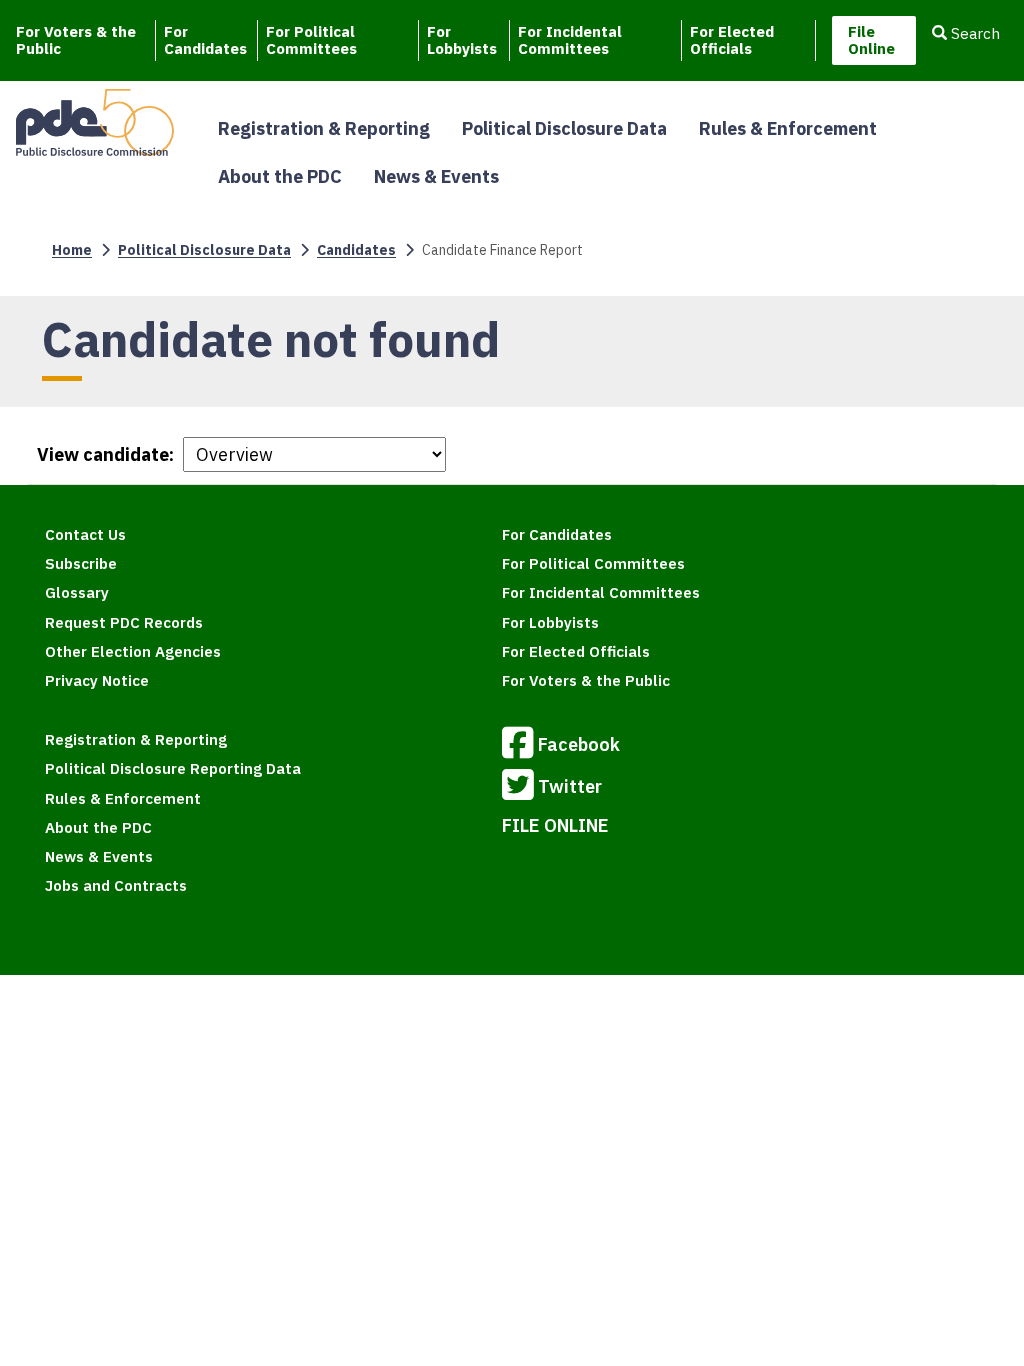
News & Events (436, 176)
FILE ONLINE (555, 825)
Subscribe (81, 563)
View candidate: (105, 454)
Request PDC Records (124, 622)
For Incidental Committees (570, 40)
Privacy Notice (97, 680)
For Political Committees (311, 40)
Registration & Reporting (324, 128)
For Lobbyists (462, 40)
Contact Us (85, 534)
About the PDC (280, 176)
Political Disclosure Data (564, 128)
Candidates (356, 250)
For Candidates (205, 40)
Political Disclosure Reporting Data (173, 768)
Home (72, 250)
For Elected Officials (732, 40)
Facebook (579, 744)
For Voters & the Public (76, 40)
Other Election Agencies (133, 651)
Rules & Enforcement (788, 128)
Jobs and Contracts (116, 885)
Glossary (77, 592)
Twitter (570, 786)
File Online (871, 40)
